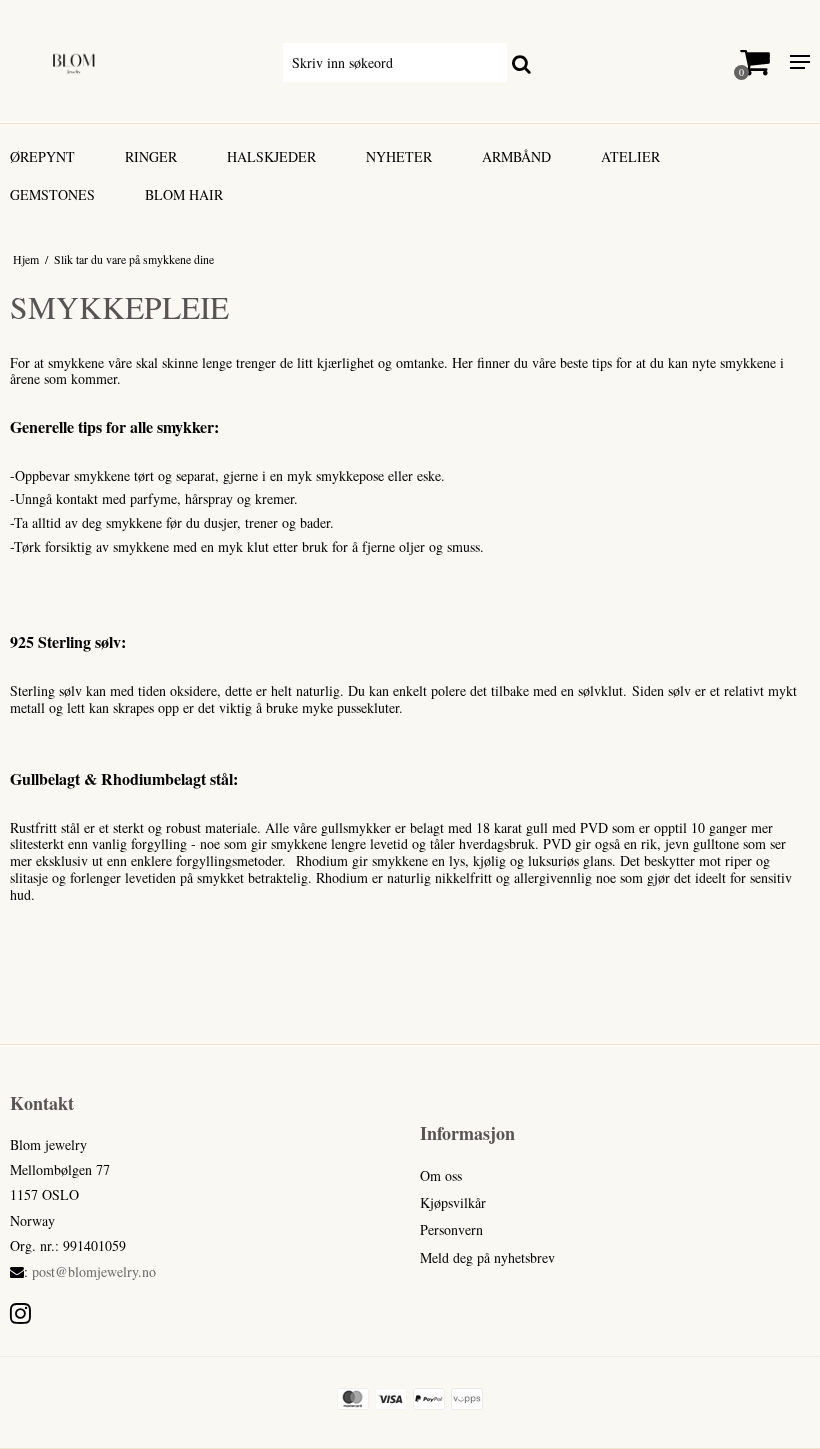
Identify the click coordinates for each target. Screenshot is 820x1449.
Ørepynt (42, 156)
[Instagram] (20, 1313)
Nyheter (399, 156)
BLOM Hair (184, 194)
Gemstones (52, 194)
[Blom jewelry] (136, 61)
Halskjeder (271, 156)
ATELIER (630, 156)
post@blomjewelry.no (94, 1271)
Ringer (151, 156)
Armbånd (516, 156)
